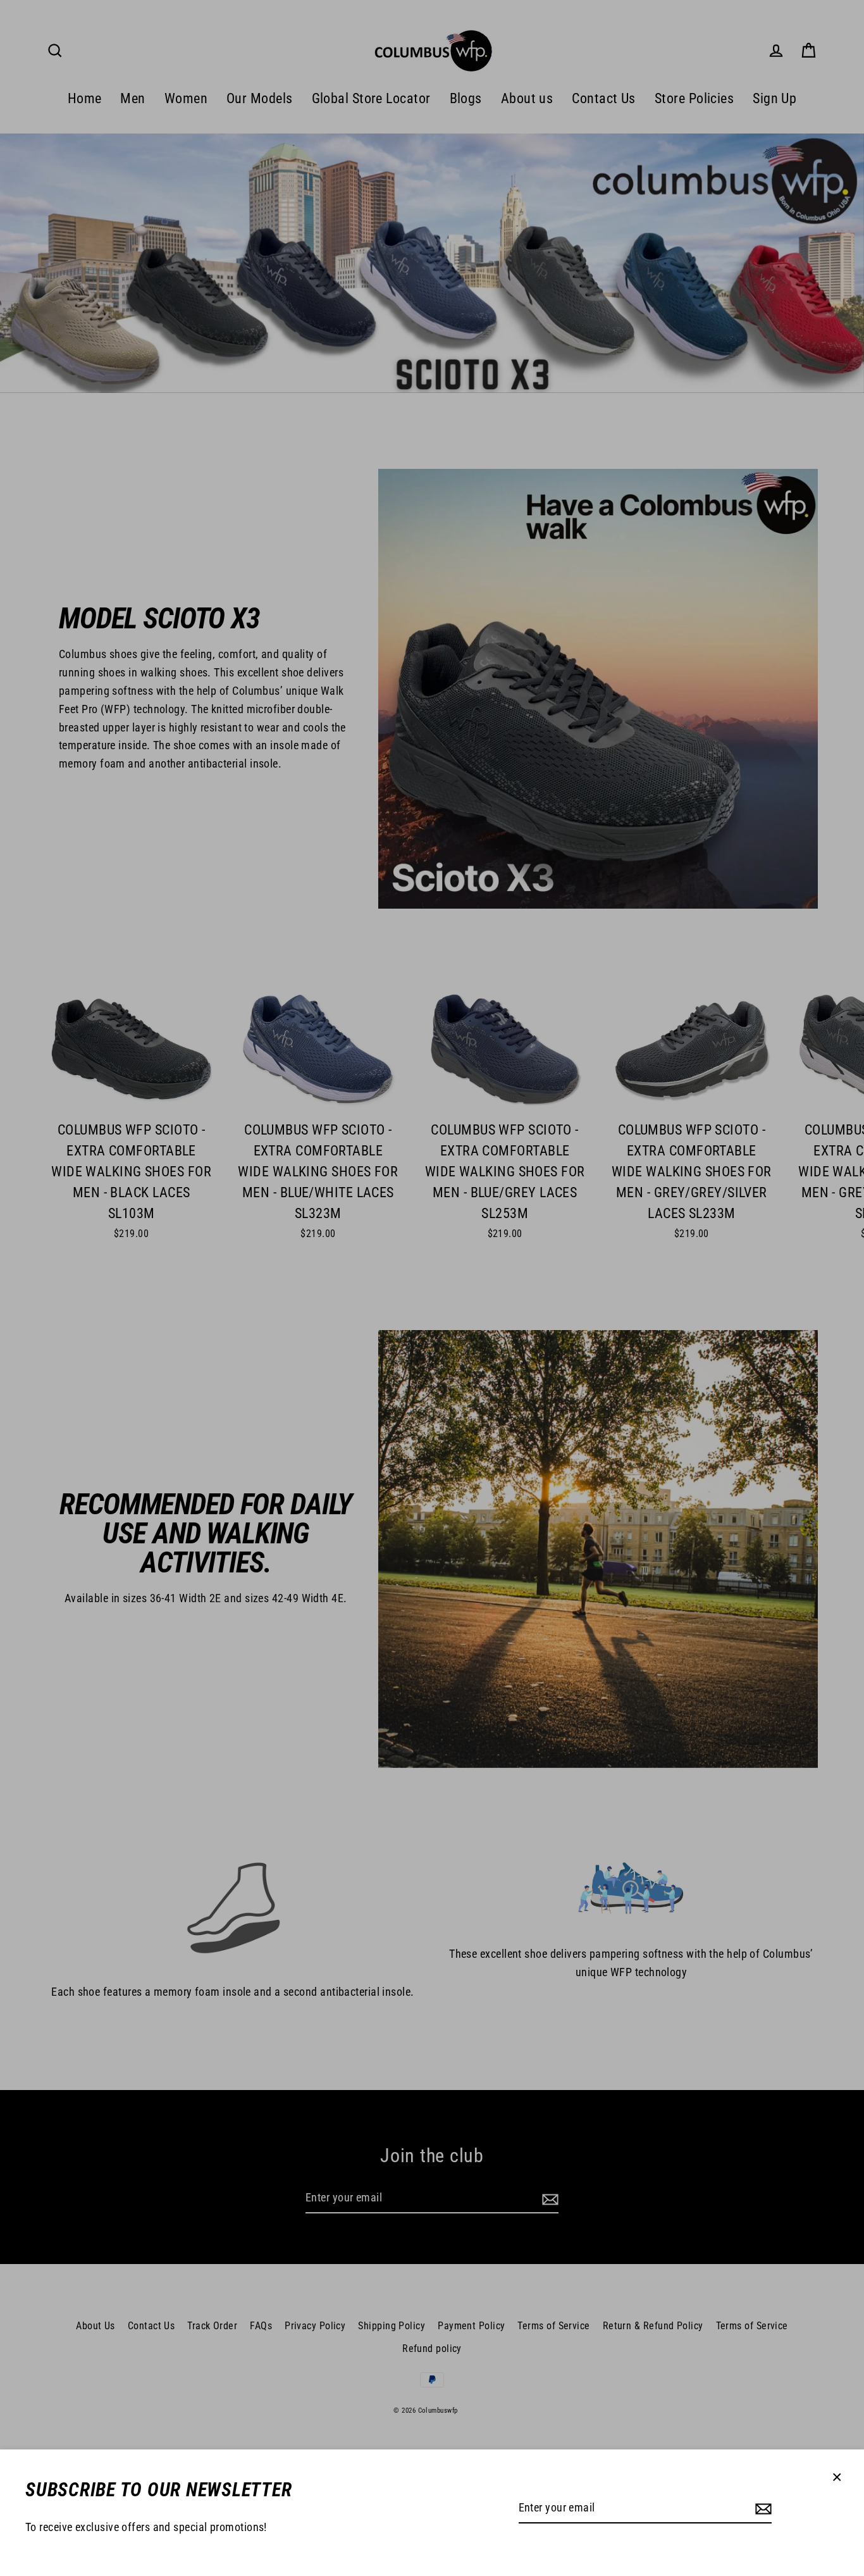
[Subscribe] (762, 2509)
